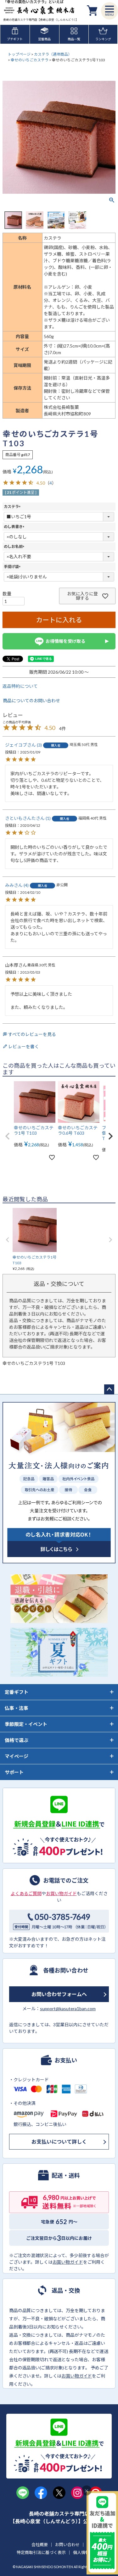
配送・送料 (66, 2175)
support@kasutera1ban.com (68, 2009)
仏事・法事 (17, 1708)
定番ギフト (17, 1692)
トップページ (19, 54)
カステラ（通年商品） (53, 54)
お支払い (66, 2060)
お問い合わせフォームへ (59, 1994)
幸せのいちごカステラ (30, 60)
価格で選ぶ (17, 1740)
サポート (14, 1772)
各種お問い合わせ (66, 1970)
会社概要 (40, 2545)
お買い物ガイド (61, 1893)
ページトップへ (109, 1389)
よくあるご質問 (26, 1893)
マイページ (17, 1756)
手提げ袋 (13, 567)
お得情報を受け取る (65, 641)
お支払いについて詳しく (59, 2142)
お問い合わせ (67, 2545)
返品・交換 (66, 2290)
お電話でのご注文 (66, 1880)
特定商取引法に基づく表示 (41, 2552)
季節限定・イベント (26, 1724)
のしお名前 (15, 546)
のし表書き (15, 527)
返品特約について (20, 686)
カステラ (13, 506)
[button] (8, 1136)
